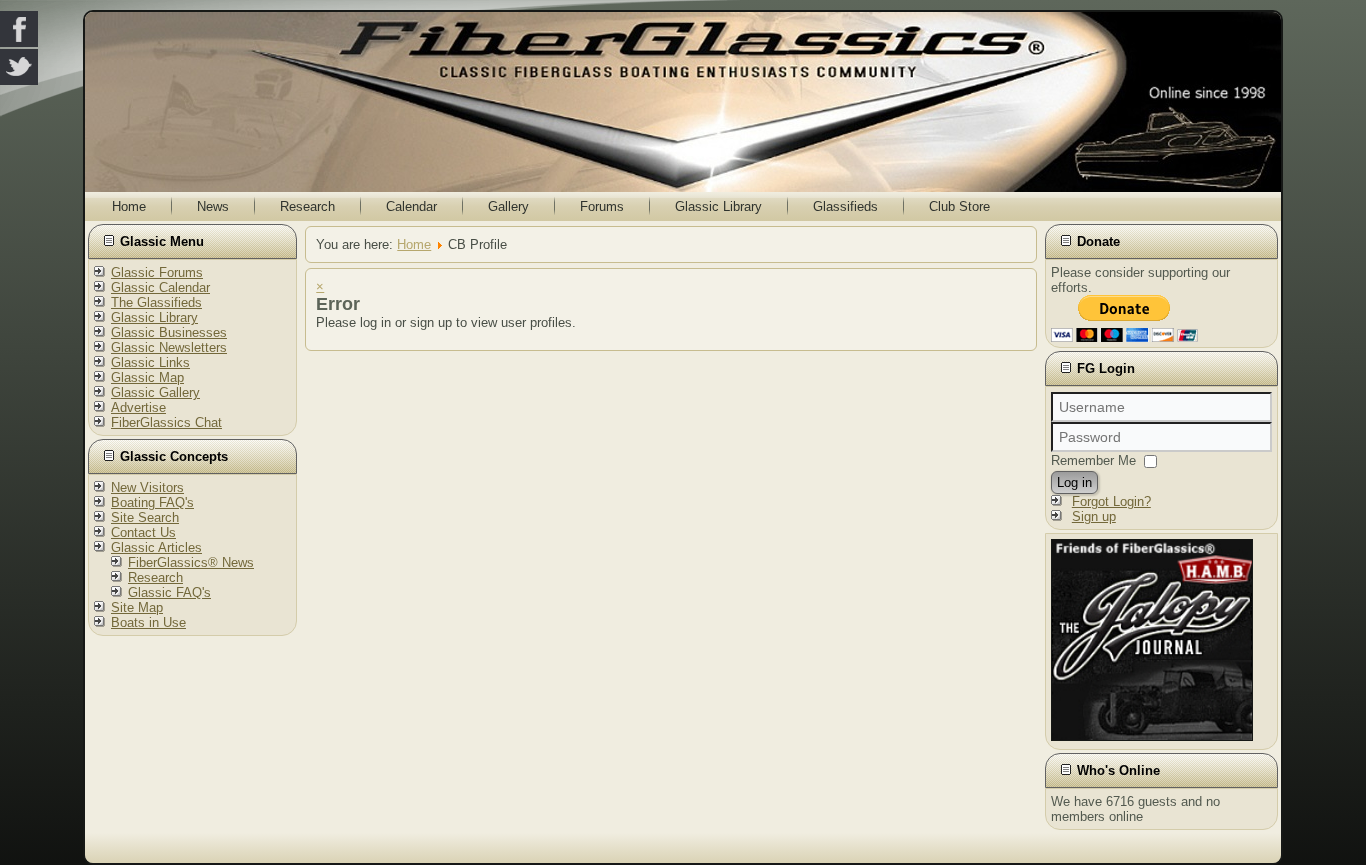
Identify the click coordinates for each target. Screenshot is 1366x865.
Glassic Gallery (155, 392)
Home (129, 206)
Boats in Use (148, 622)
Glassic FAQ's (169, 592)
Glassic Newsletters (169, 347)
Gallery (508, 206)
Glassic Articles (156, 547)
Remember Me (1093, 460)
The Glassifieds (156, 302)
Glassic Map (147, 377)
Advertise (138, 407)
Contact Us (143, 532)
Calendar (411, 206)
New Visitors (147, 487)
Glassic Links (150, 362)
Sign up (1094, 516)
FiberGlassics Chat (166, 422)
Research (307, 206)
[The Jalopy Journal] (1152, 736)
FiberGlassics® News (191, 562)
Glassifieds (845, 206)
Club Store (959, 206)
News (213, 206)
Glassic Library (718, 206)
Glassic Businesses (169, 332)
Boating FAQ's (152, 502)
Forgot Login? (1111, 501)
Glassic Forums (157, 272)
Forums (602, 206)
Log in (1074, 482)
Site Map (137, 607)
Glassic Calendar (160, 287)
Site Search (145, 517)
